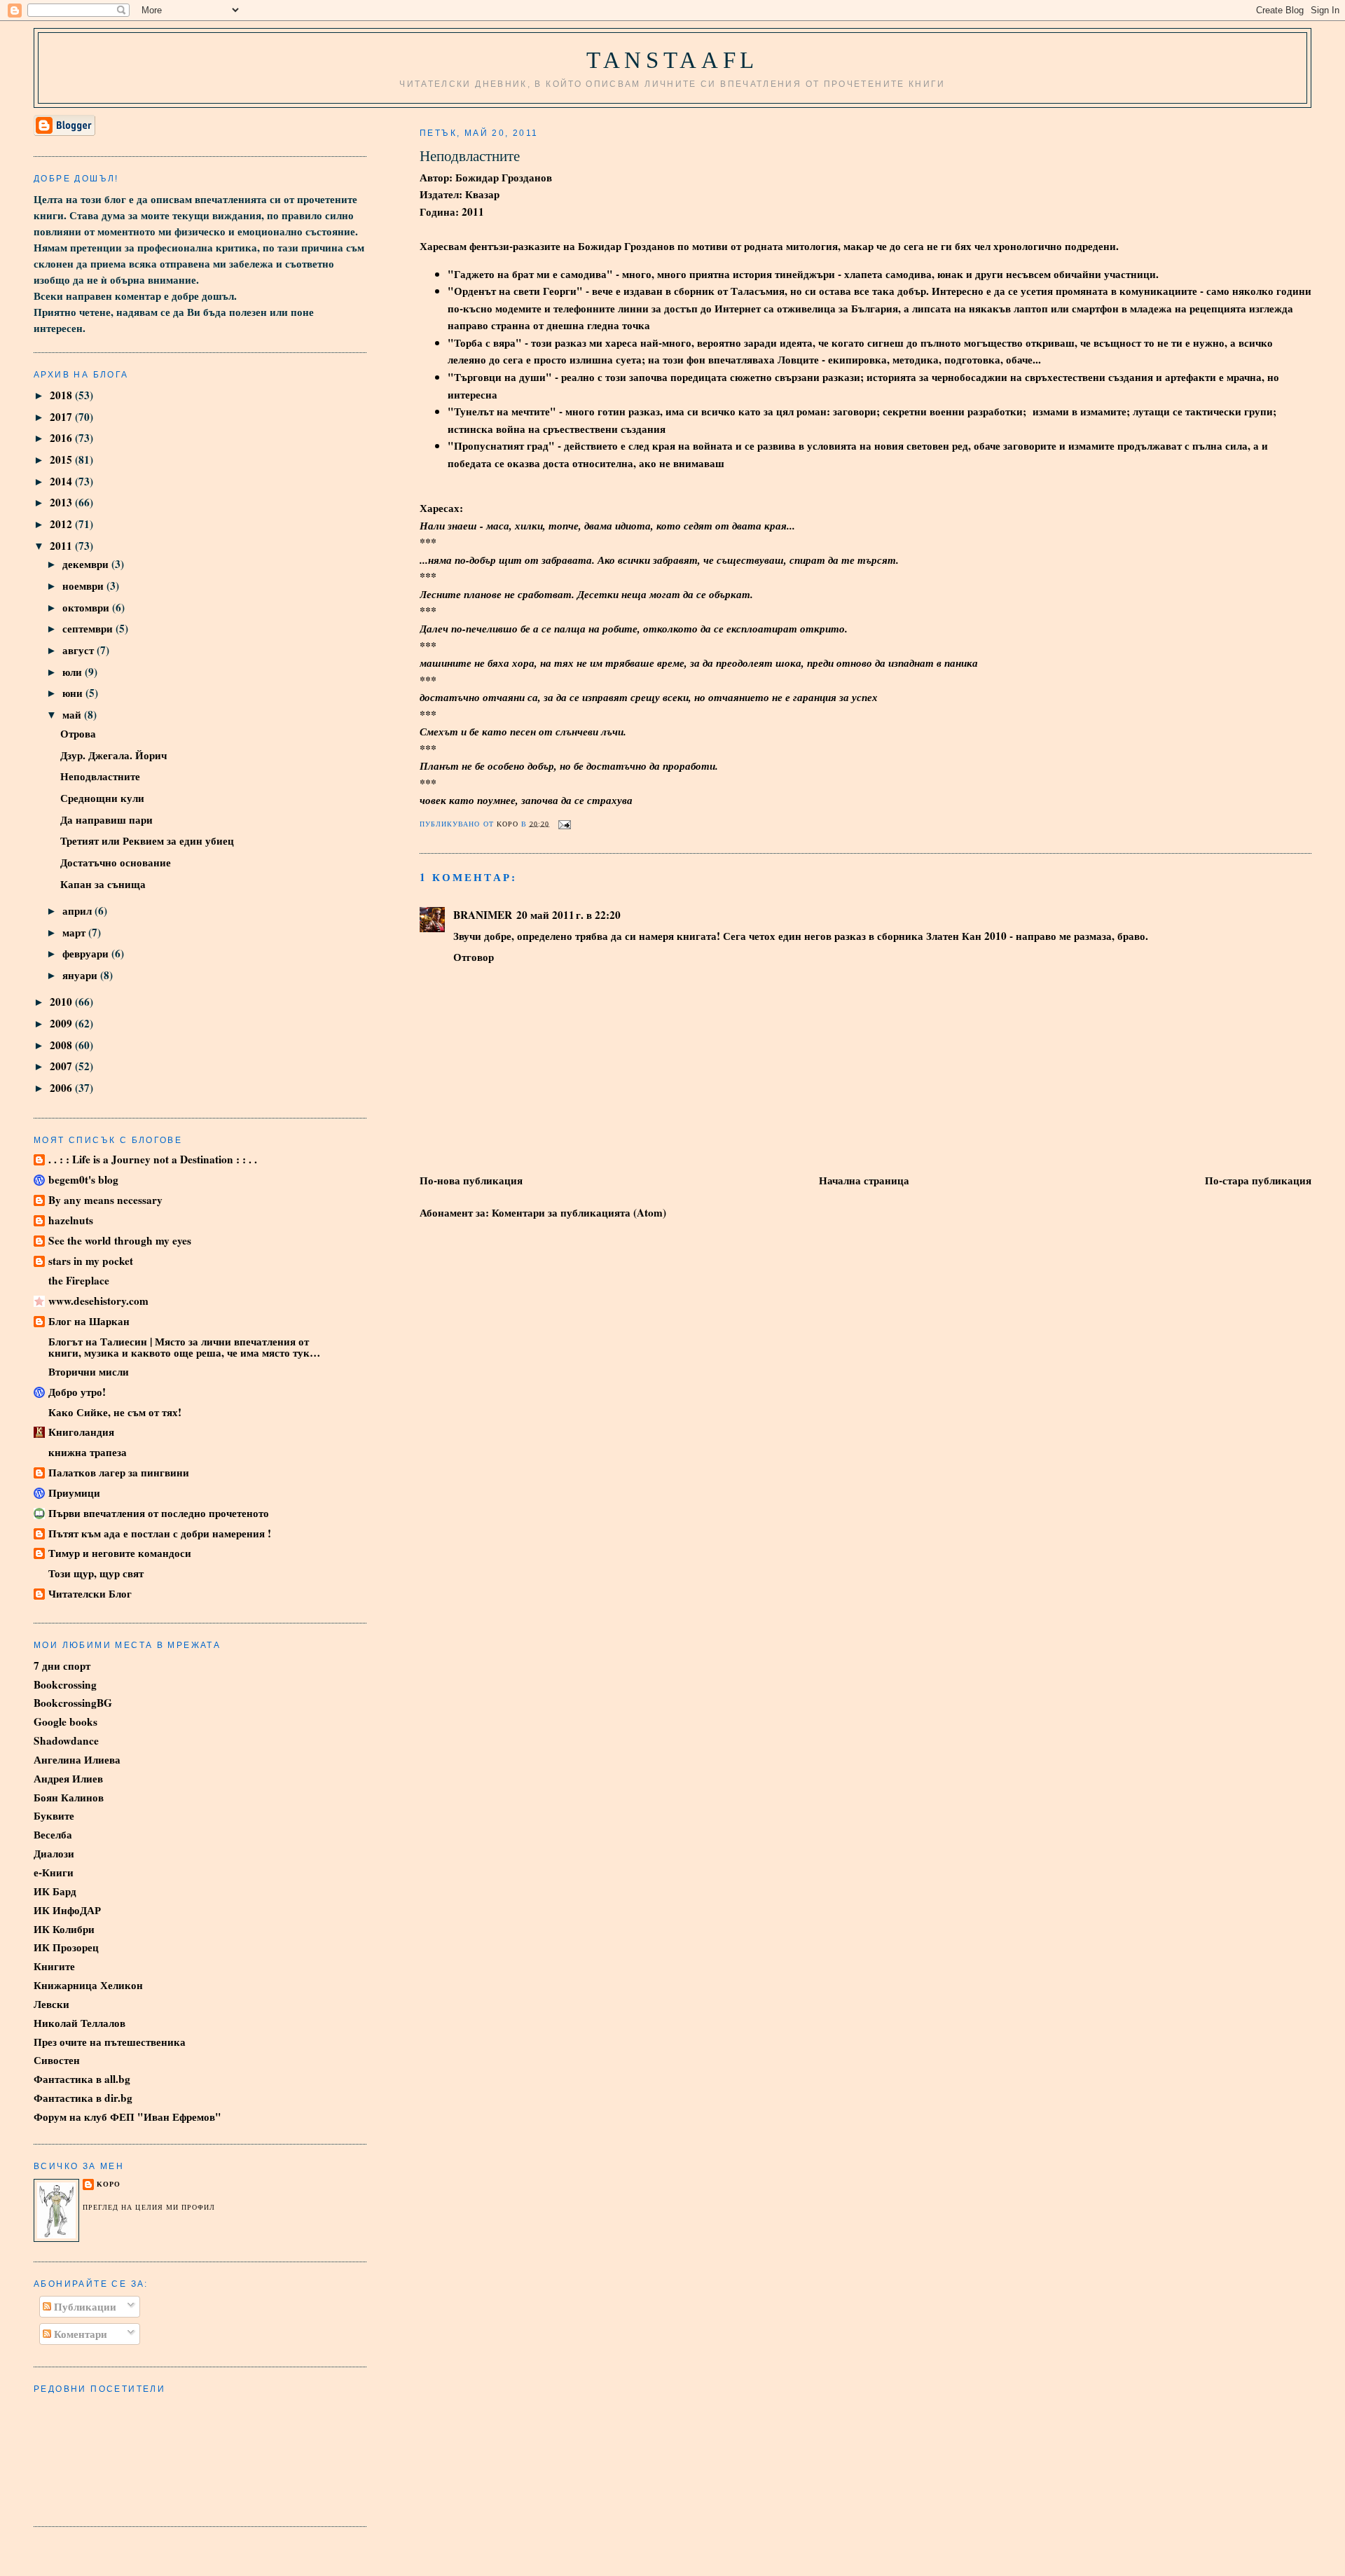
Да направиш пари (106, 819)
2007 (62, 1066)
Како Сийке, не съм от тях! (115, 1412)
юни (74, 693)
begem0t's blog (83, 1179)
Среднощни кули (102, 798)
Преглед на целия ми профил (149, 2207)
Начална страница (864, 1180)
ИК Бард (55, 1891)
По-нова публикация (471, 1180)
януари (81, 975)
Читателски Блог (90, 1593)
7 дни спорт (62, 1666)
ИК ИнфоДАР (67, 1910)
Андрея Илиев (68, 1778)
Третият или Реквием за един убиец (147, 840)
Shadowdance (66, 1740)
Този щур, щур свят (96, 1573)
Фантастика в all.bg (82, 2079)
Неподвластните (100, 776)
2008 (62, 1045)
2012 (62, 524)
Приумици (74, 1493)
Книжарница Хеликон (88, 1985)
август (80, 650)
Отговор (474, 957)
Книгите (54, 1966)
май (73, 714)
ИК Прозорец (66, 1947)
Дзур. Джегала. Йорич (113, 755)
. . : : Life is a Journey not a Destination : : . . (153, 1159)
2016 (62, 438)
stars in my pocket (91, 1261)
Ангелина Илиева (77, 1759)
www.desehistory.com (98, 1301)
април (78, 910)
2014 (62, 481)
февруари (87, 953)
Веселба (53, 1834)
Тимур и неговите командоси (120, 1553)
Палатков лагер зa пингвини (119, 1472)
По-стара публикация (1258, 1180)
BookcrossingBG (73, 1703)
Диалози (54, 1853)
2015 (62, 459)
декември (87, 564)
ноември (84, 586)
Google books (65, 1722)
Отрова (78, 733)
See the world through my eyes (120, 1240)
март (75, 932)
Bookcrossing (65, 1684)
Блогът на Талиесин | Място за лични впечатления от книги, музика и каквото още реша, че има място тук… (184, 1347)
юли (74, 672)
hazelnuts (71, 1220)
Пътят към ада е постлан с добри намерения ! (160, 1533)
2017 (62, 417)
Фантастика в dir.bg (83, 2098)
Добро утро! (77, 1392)
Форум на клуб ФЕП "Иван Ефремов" (127, 2117)
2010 (62, 1002)
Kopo (109, 2184)
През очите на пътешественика (110, 2042)
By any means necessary (105, 1200)
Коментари (79, 2334)
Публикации (84, 2306)
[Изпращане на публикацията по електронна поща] (564, 823)
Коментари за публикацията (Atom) (579, 1212)
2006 (62, 1088)
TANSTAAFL (672, 60)
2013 (62, 502)
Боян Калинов (69, 1797)
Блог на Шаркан (89, 1321)
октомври (87, 607)
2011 (62, 546)
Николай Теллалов (80, 2023)
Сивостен (57, 2060)
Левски (51, 2004)
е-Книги (54, 1872)
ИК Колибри (64, 1929)
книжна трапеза (88, 1452)
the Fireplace (79, 1280)
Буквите (54, 1815)
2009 (62, 1023)
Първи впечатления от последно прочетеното (159, 1513)
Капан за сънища (103, 884)
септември (89, 628)
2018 (62, 395)
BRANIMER (483, 915)
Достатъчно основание (116, 862)
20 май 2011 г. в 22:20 (568, 915)
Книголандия (81, 1432)
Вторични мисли (89, 1371)
